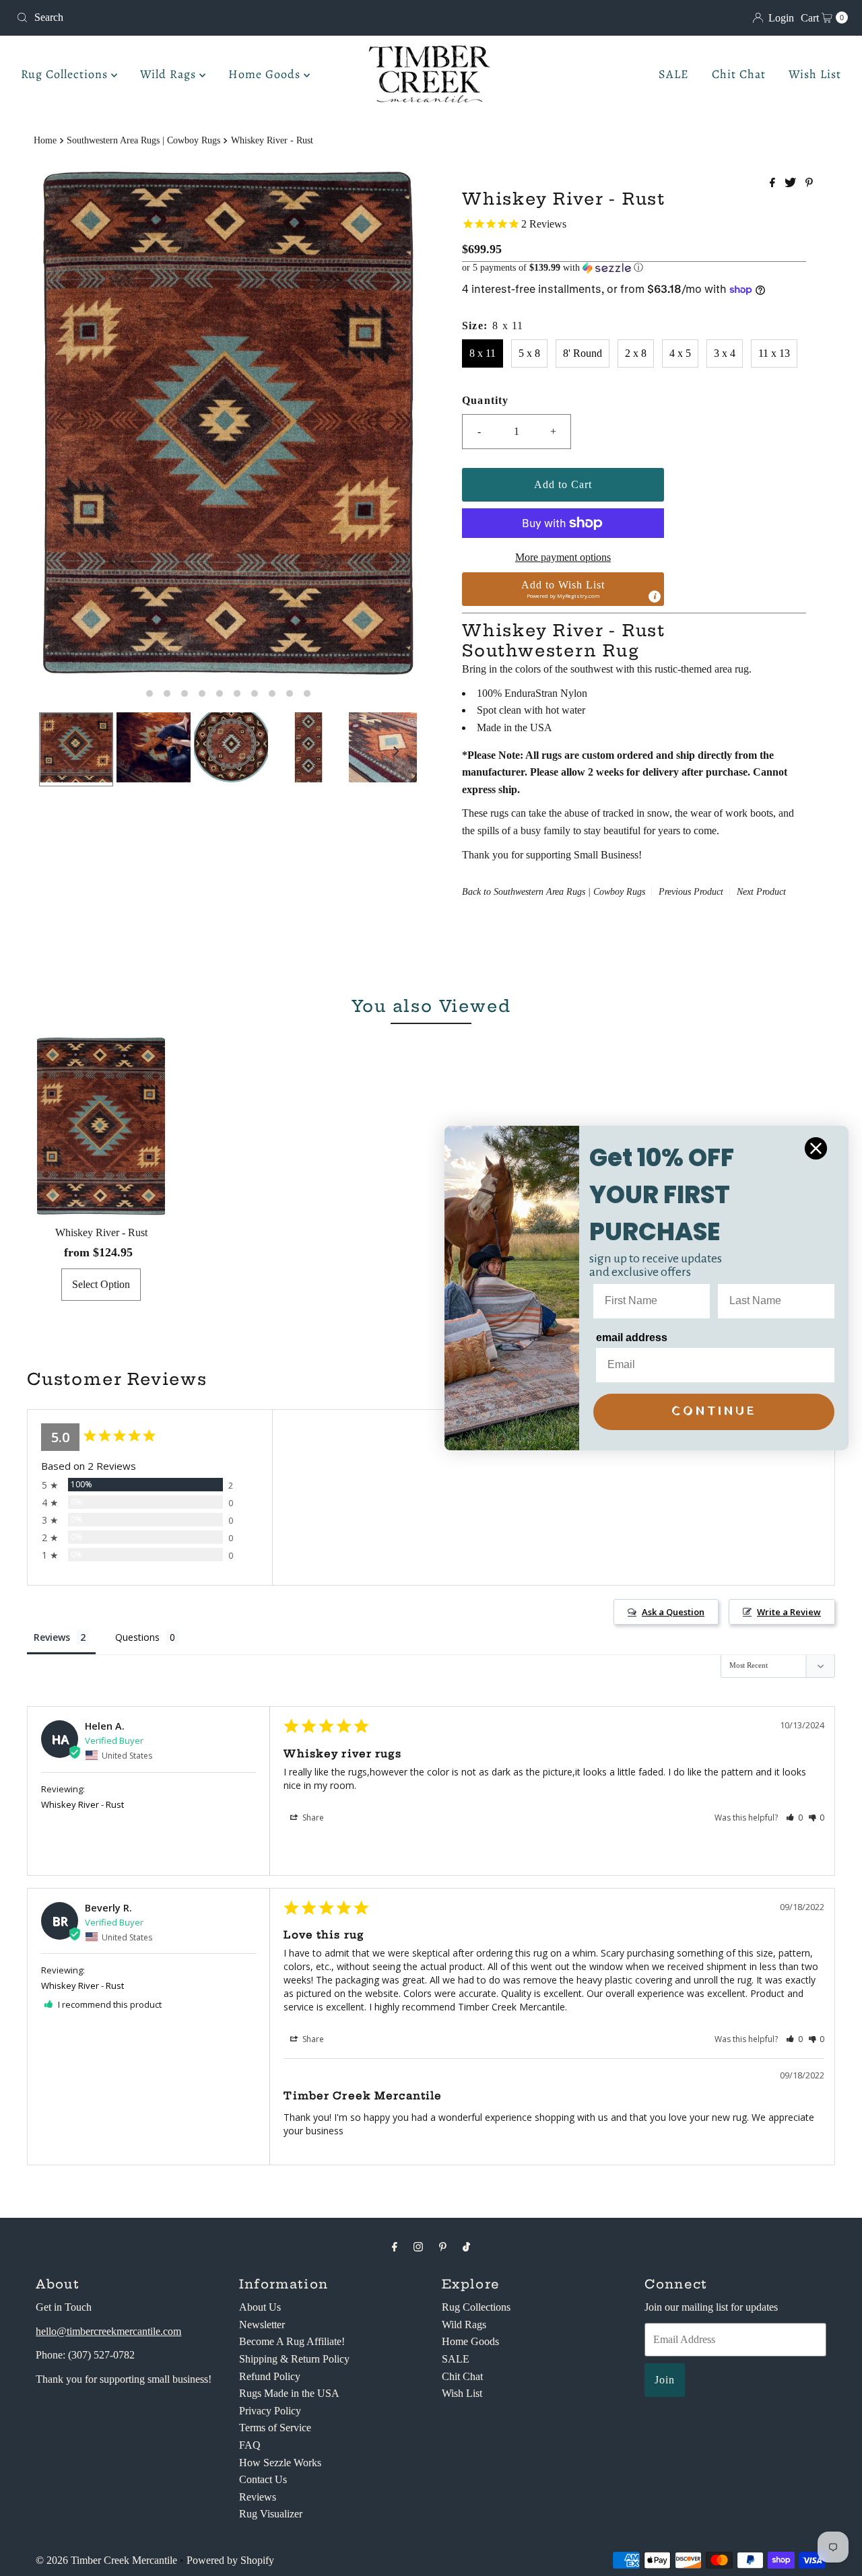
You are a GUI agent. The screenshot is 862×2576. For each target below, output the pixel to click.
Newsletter (262, 2325)
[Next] (395, 751)
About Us (260, 2307)
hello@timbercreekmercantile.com (108, 2331)
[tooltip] (655, 597)
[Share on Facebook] (774, 183)
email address (632, 1337)
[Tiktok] (466, 2247)
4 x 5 (680, 353)
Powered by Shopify (230, 2560)
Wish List (815, 74)
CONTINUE (714, 1412)
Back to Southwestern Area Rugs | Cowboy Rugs (554, 892)
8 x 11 (483, 353)
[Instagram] (418, 2247)
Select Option (101, 1284)
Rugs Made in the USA (289, 2393)
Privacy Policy (270, 2411)
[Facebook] (395, 2247)
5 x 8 (529, 353)
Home (45, 140)
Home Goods (266, 74)
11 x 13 (774, 353)
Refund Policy (270, 2376)
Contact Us (263, 2479)
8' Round (583, 353)
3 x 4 (725, 353)
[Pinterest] (443, 2247)
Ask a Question (673, 1612)
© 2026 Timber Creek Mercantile (106, 2560)
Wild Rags (170, 74)
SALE (674, 74)
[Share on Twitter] (792, 183)
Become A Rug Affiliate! (292, 2341)
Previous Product (691, 892)
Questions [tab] (137, 1637)
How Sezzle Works (280, 2463)
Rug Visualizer (271, 2514)
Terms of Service (275, 2428)
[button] (634, 268)
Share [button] (312, 1818)
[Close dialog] (816, 1148)
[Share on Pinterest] (809, 183)
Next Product (761, 892)
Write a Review (789, 1612)
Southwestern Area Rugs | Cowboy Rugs (143, 140)
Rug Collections (66, 74)
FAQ (250, 2445)
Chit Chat (739, 74)
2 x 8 (636, 353)
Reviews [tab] (52, 1637)
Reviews (258, 2497)
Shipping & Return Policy (294, 2359)
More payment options (563, 557)
